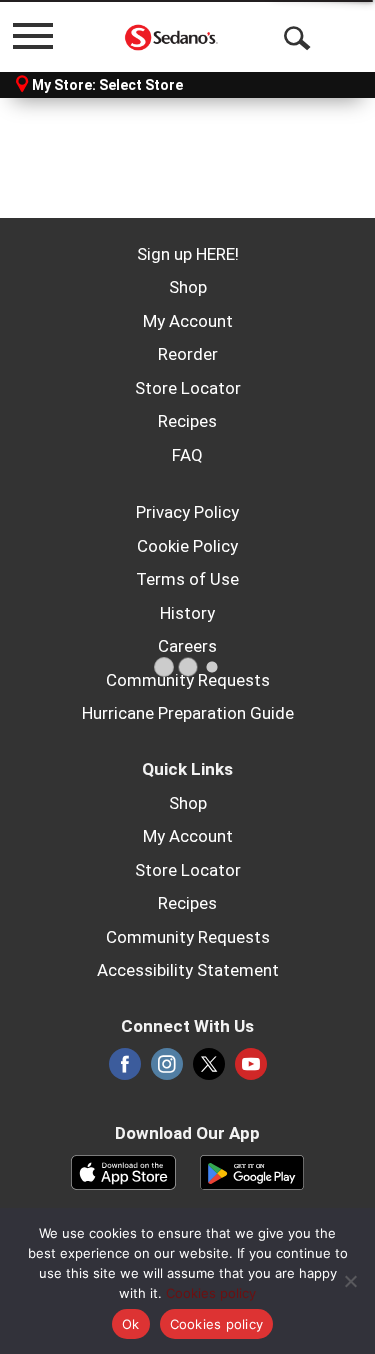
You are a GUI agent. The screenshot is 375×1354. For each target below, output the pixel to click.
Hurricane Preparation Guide (188, 713)
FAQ (187, 455)
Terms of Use (187, 579)
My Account (188, 321)
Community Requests (188, 680)
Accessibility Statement (188, 970)
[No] (350, 1281)
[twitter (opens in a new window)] (209, 1070)
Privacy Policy (187, 512)
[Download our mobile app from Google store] (252, 1171)
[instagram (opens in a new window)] (167, 1070)
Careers (187, 646)
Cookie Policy (187, 546)
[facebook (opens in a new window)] (125, 1070)
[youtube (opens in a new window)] (251, 1070)
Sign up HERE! (188, 254)
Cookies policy (211, 1293)
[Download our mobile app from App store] (123, 1171)
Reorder (188, 354)
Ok (131, 1324)
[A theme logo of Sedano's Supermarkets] (172, 35)
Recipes (187, 421)
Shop (188, 287)
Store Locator (188, 388)
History (187, 613)
